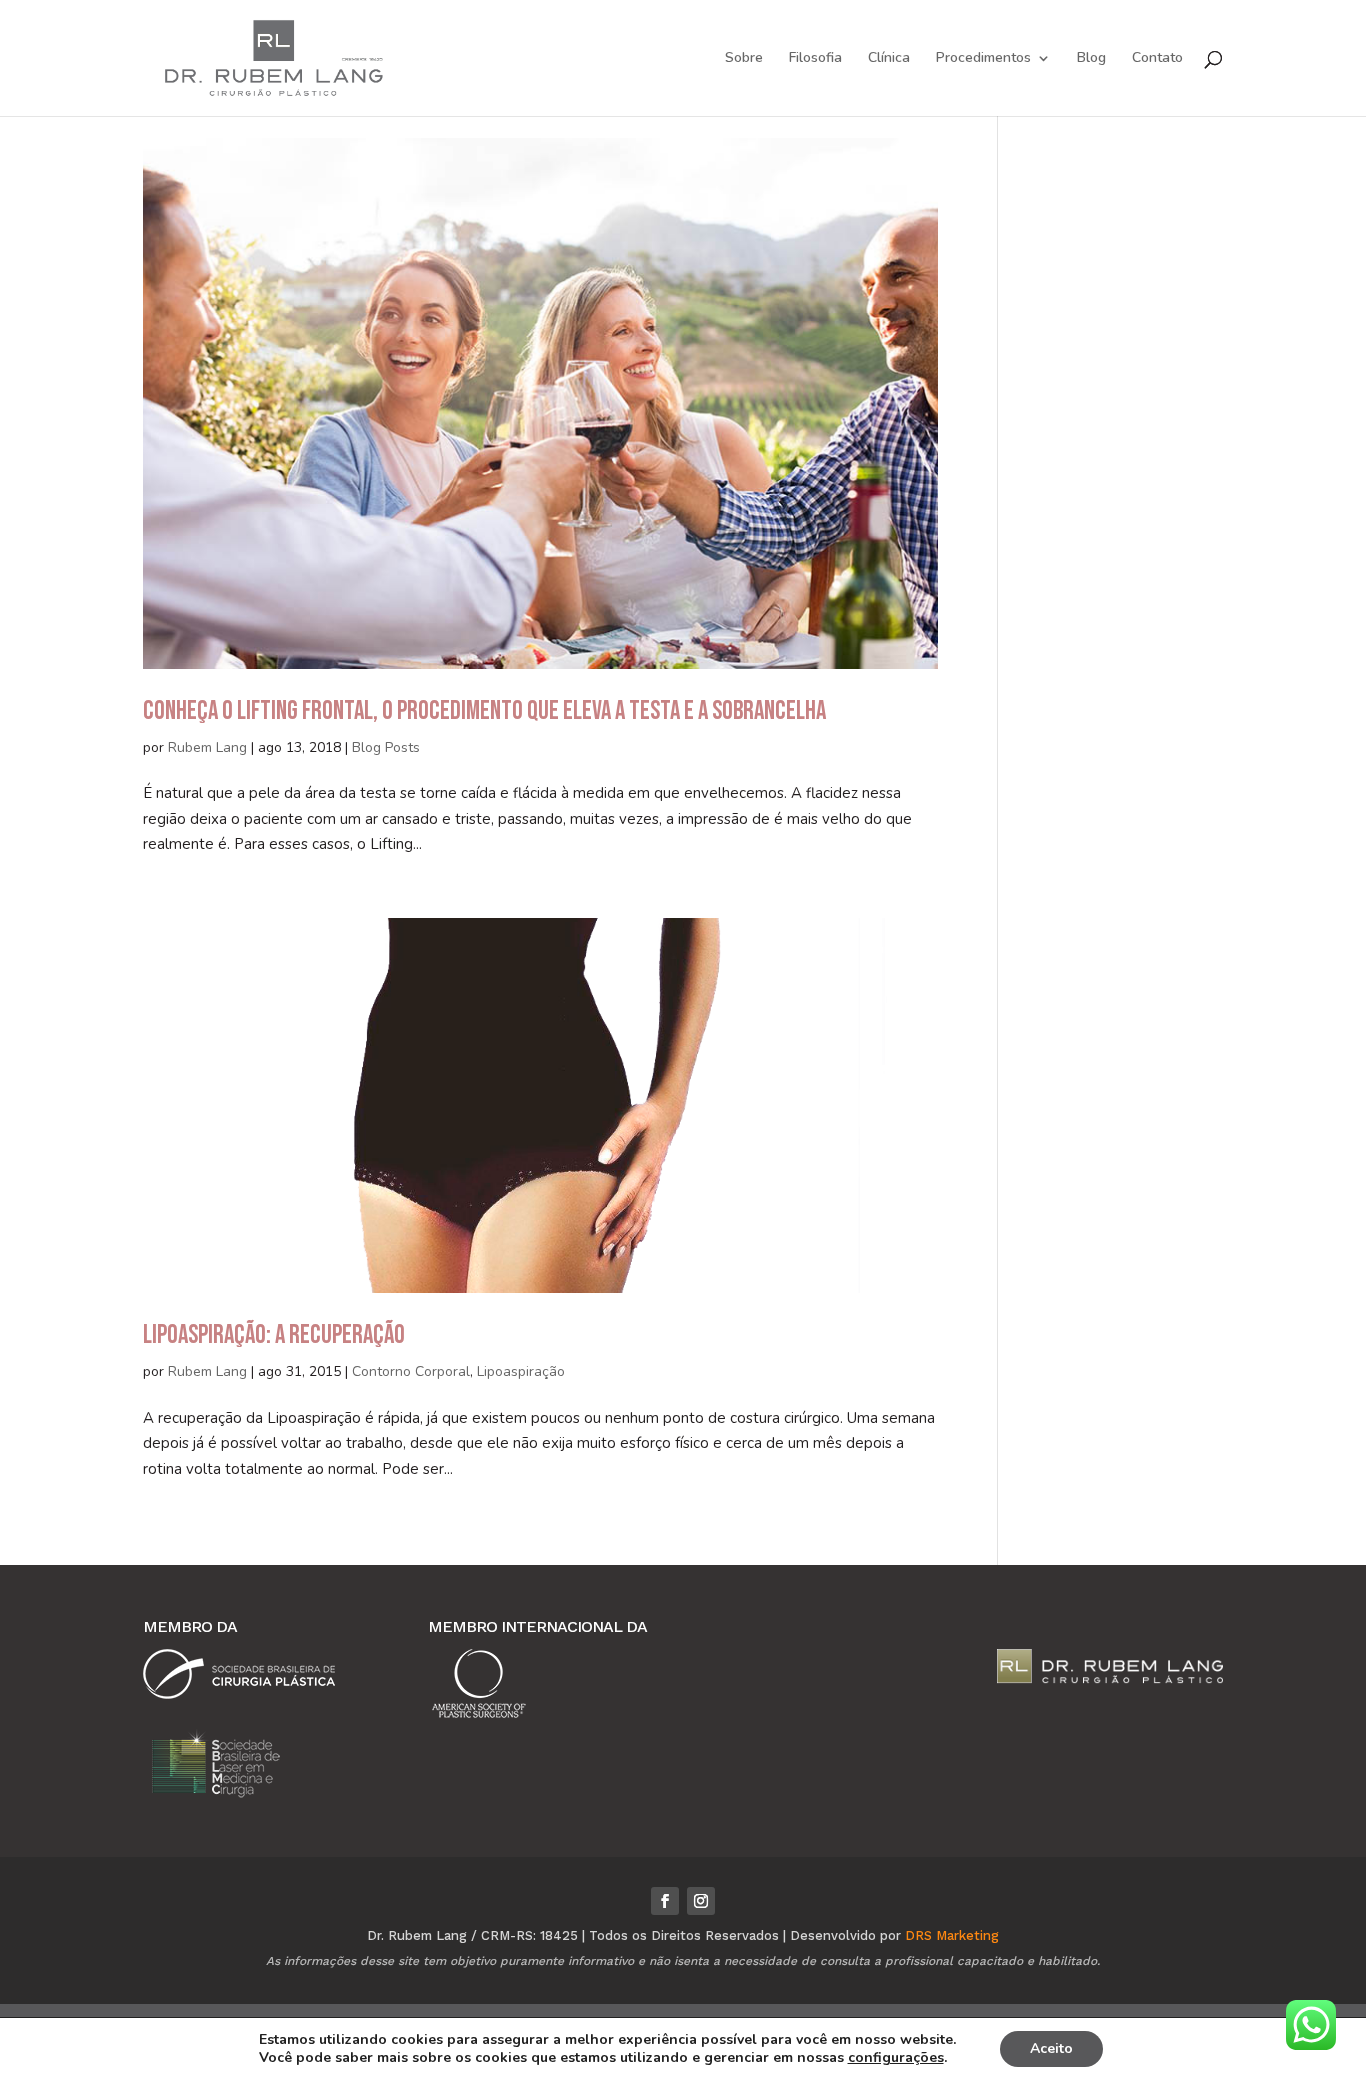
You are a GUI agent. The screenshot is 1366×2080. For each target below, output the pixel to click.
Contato (1157, 59)
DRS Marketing (952, 1935)
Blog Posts (386, 747)
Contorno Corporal (411, 1371)
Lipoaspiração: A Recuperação (274, 1335)
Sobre (744, 59)
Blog (1091, 59)
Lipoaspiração (521, 1371)
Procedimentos (983, 59)
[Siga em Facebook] (665, 1901)
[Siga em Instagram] (701, 1901)
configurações (896, 2058)
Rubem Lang (207, 747)
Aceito (1051, 2048)
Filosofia (815, 59)
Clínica (889, 59)
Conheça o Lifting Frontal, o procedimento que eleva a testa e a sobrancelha (484, 711)
